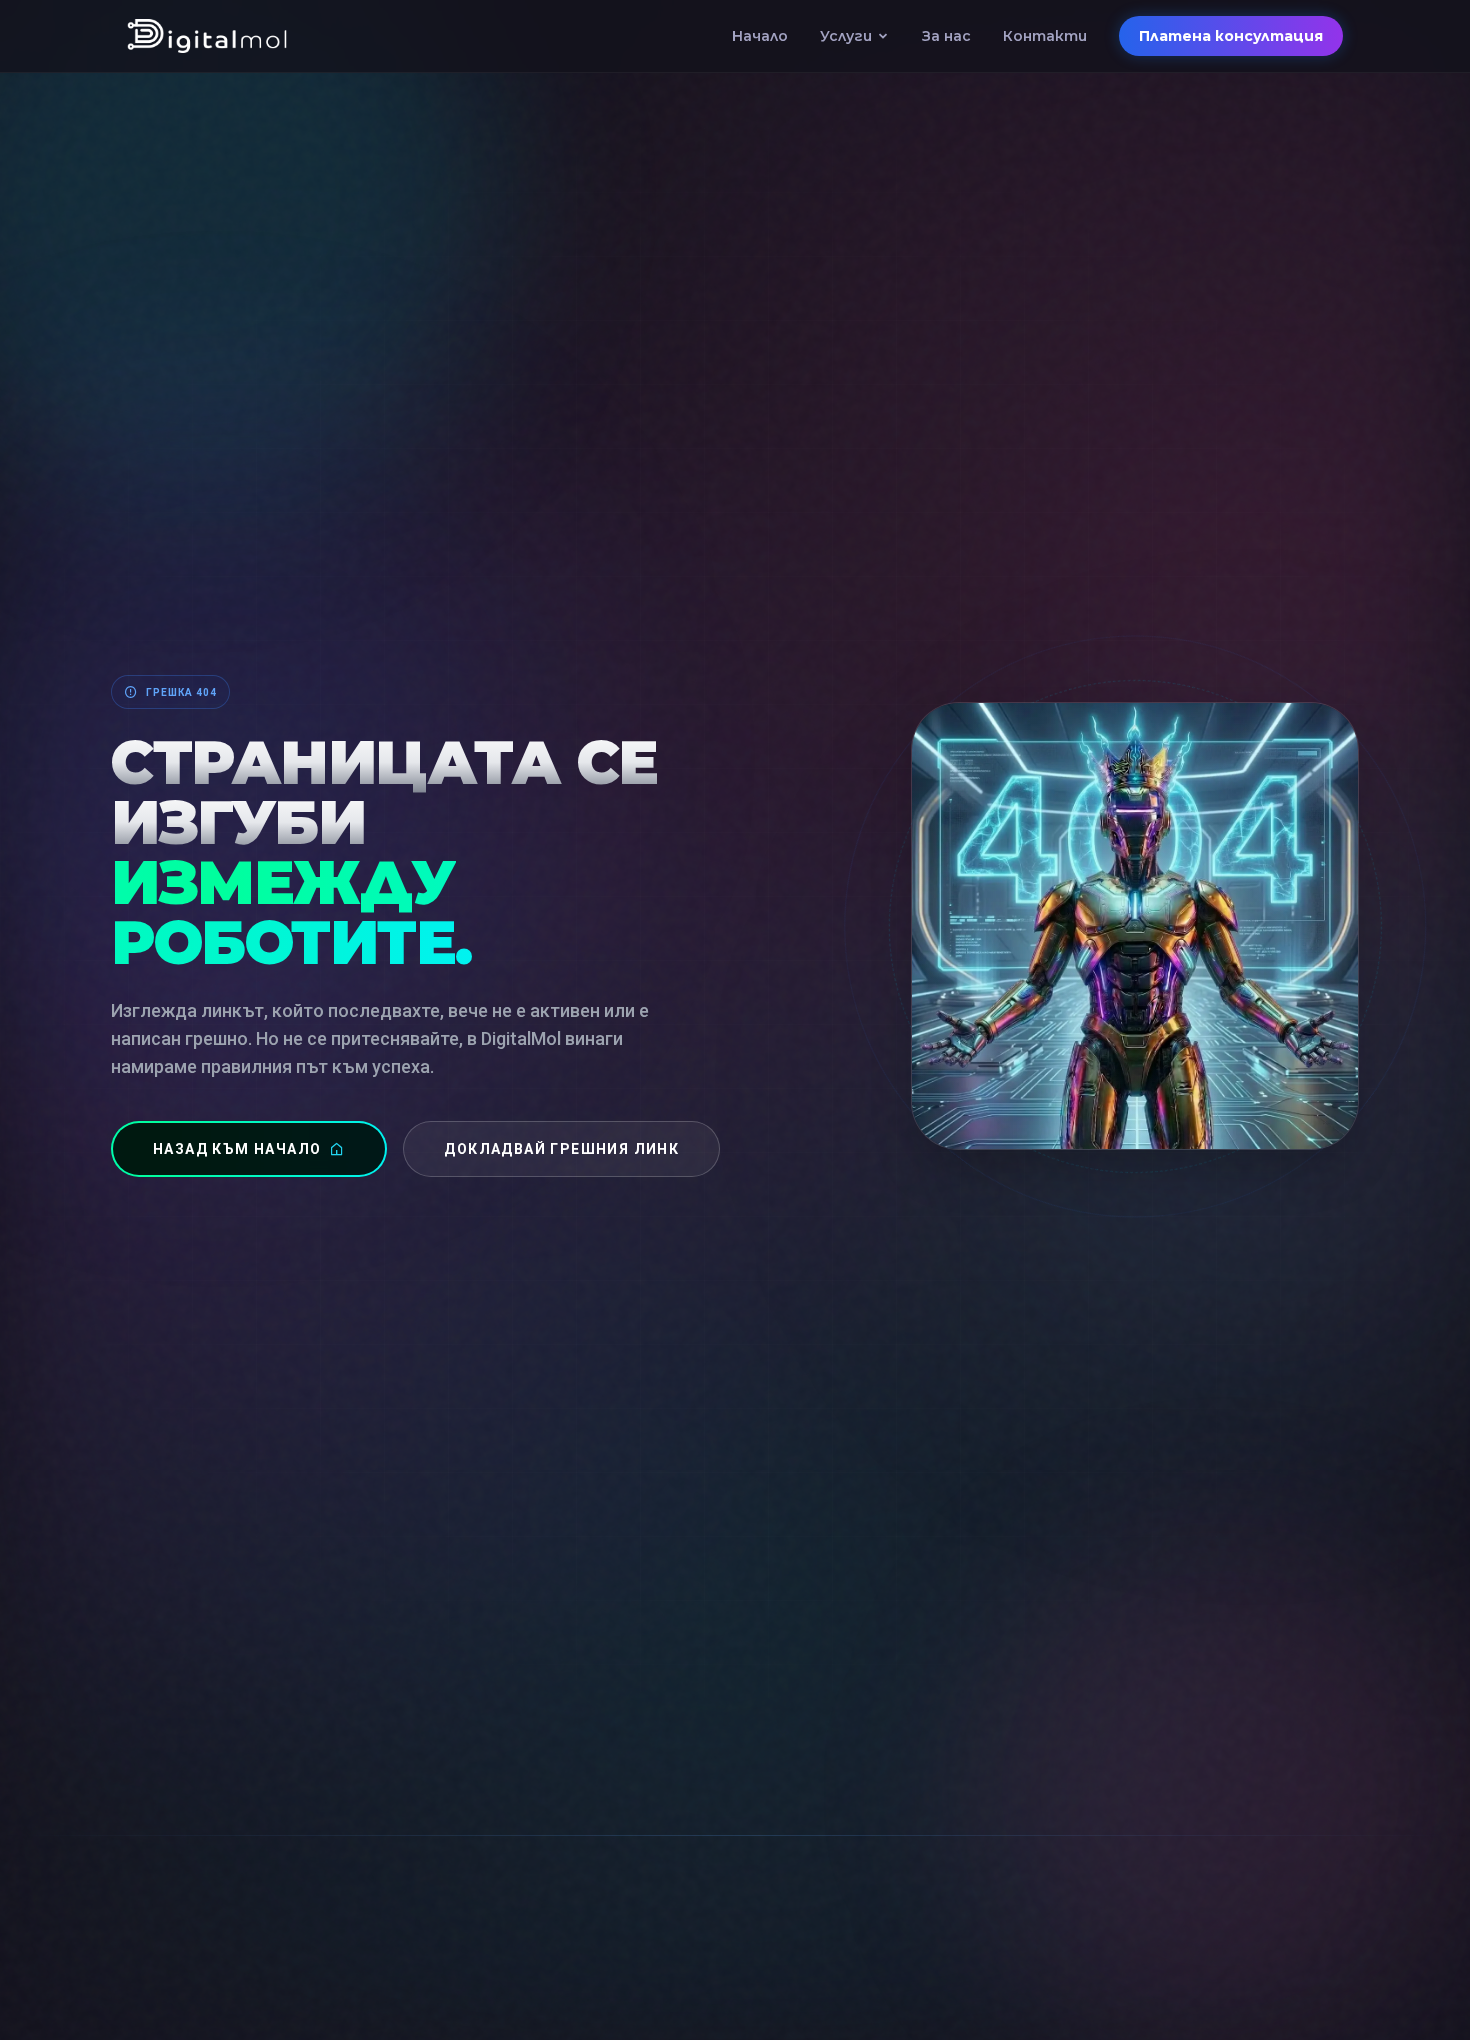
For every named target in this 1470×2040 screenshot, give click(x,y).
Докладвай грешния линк (561, 1149)
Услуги (846, 36)
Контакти (1045, 36)
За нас (946, 36)
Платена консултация (1231, 36)
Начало (760, 36)
